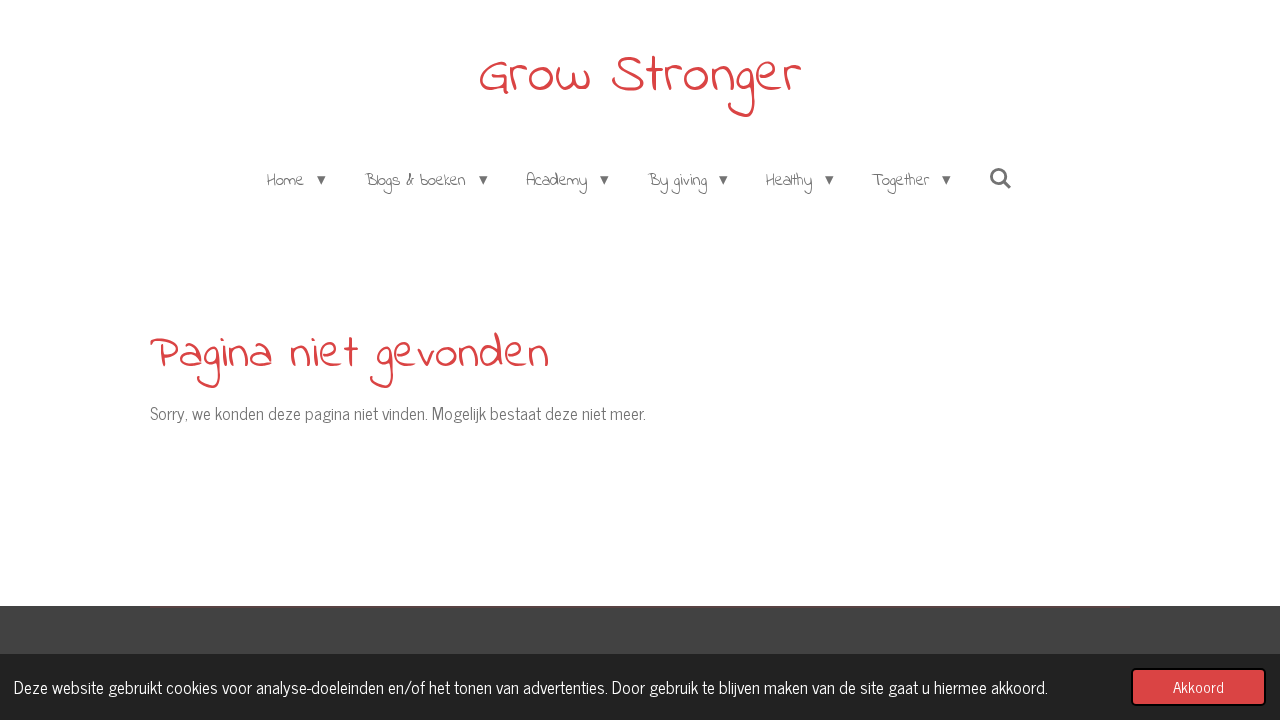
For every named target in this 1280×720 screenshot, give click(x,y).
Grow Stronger (640, 77)
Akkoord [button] (1198, 686)
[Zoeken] (1001, 180)
